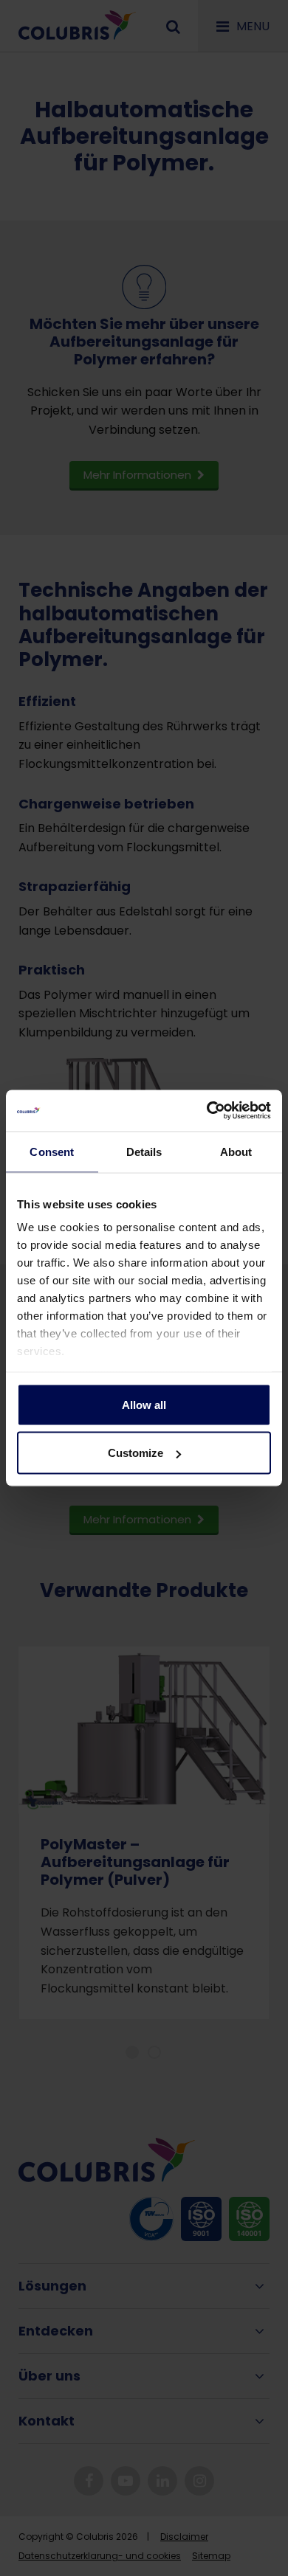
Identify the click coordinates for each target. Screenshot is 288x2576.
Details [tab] (144, 1151)
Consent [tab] (52, 1151)
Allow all (144, 1404)
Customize (136, 1453)
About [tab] (236, 1151)
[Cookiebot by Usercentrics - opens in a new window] (207, 1111)
